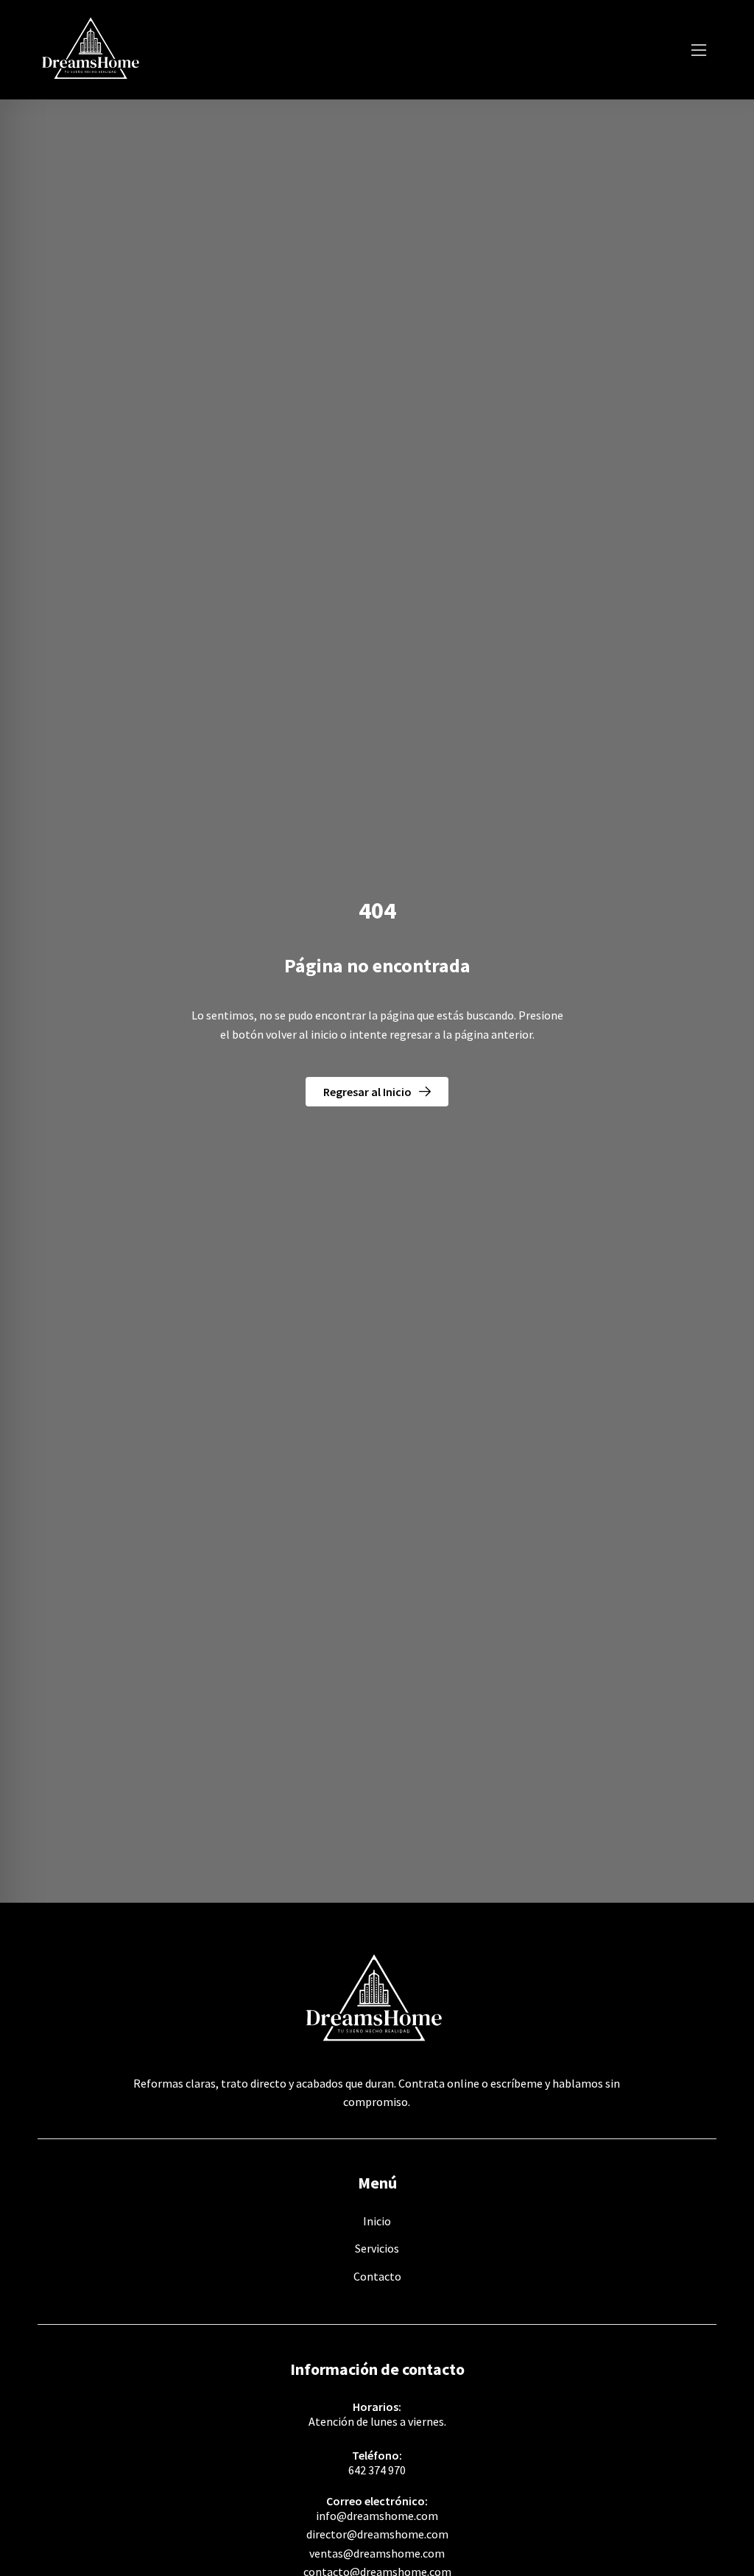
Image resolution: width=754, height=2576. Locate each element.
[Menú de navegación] (699, 50)
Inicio (377, 2221)
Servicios (377, 2248)
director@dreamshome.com (377, 2534)
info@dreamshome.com (377, 2516)
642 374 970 (377, 2470)
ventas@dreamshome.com (377, 2553)
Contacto (377, 2276)
